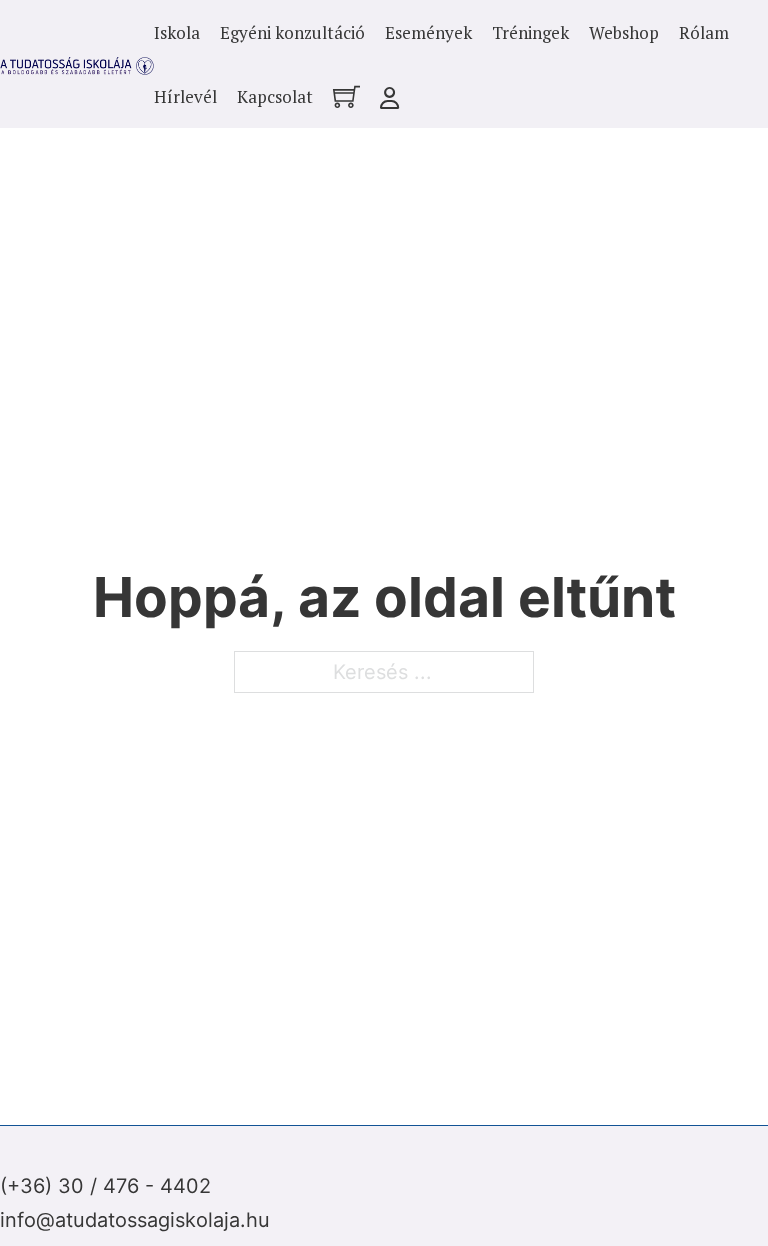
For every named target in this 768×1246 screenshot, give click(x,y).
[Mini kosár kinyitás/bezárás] (346, 96)
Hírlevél (185, 96)
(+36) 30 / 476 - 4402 (105, 1186)
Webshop (624, 32)
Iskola (177, 32)
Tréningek (530, 32)
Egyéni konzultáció (292, 32)
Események (428, 32)
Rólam (704, 32)
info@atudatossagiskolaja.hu (135, 1220)
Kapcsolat (275, 96)
